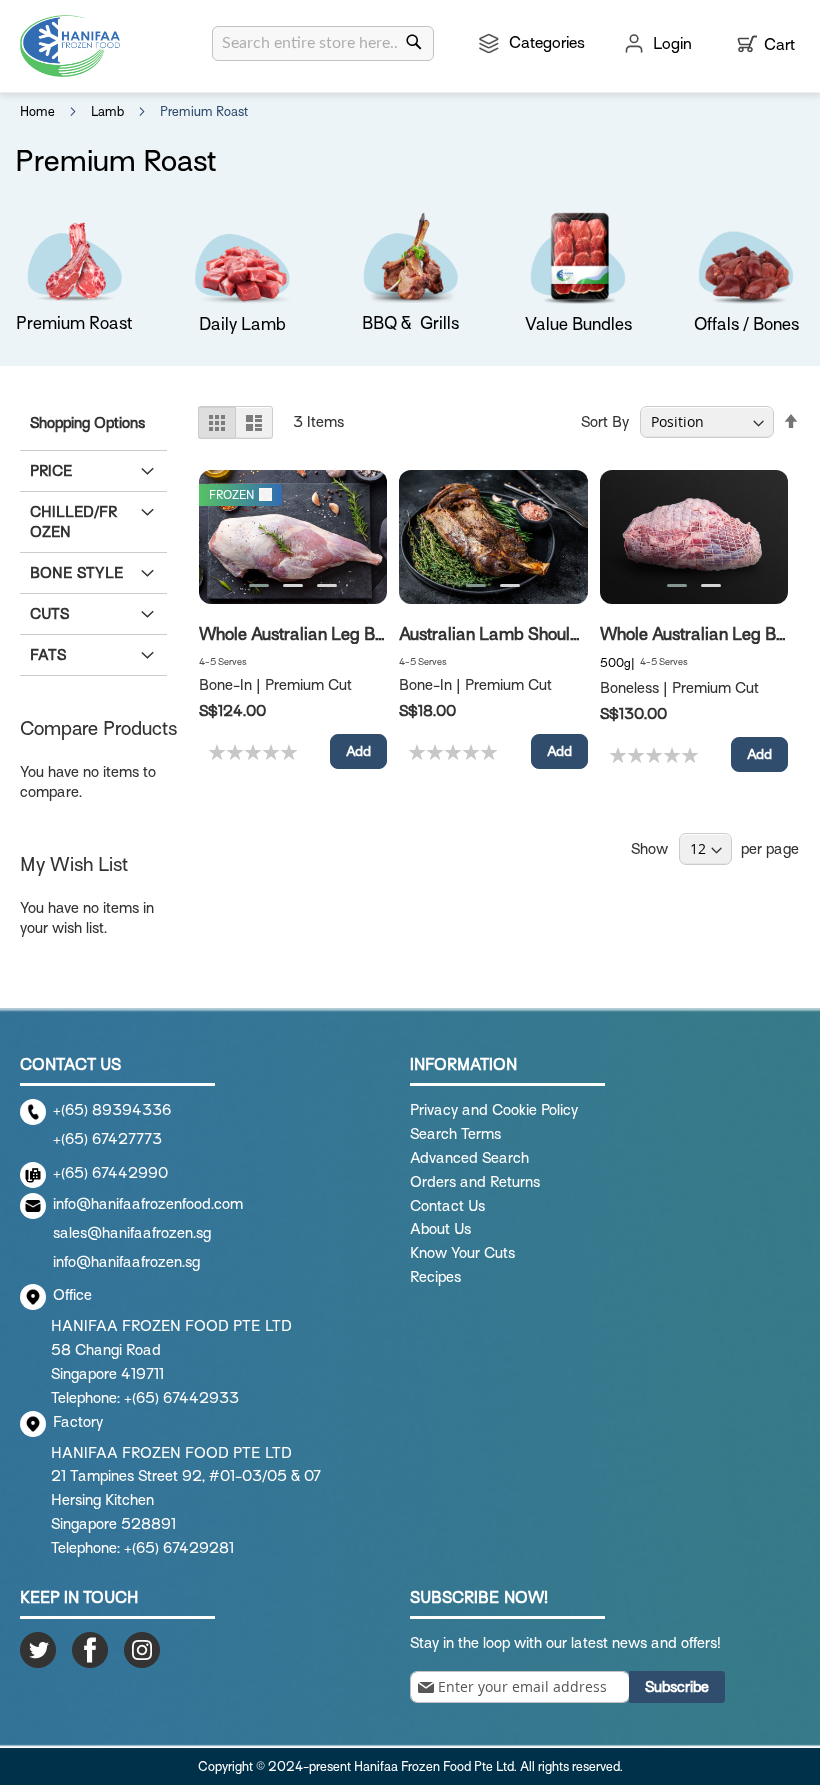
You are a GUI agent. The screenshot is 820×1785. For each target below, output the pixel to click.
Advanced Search (469, 1158)
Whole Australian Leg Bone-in (311, 634)
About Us (440, 1229)
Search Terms (455, 1134)
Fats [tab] (48, 655)
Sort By (605, 422)
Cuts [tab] (49, 614)
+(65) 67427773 (107, 1139)
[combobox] (323, 43)
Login (672, 44)
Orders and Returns (475, 1182)
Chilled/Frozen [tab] (73, 522)
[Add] (358, 751)
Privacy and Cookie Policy (494, 1110)
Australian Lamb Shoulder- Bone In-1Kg (548, 634)
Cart (779, 45)
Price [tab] (51, 471)
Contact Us (447, 1206)
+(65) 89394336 (112, 1110)
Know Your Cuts (462, 1253)
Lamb (109, 111)
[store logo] (70, 46)
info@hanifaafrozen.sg (126, 1262)
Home (39, 111)
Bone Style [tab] (77, 573)
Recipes (435, 1277)
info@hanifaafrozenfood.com (148, 1204)
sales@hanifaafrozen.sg (132, 1233)
